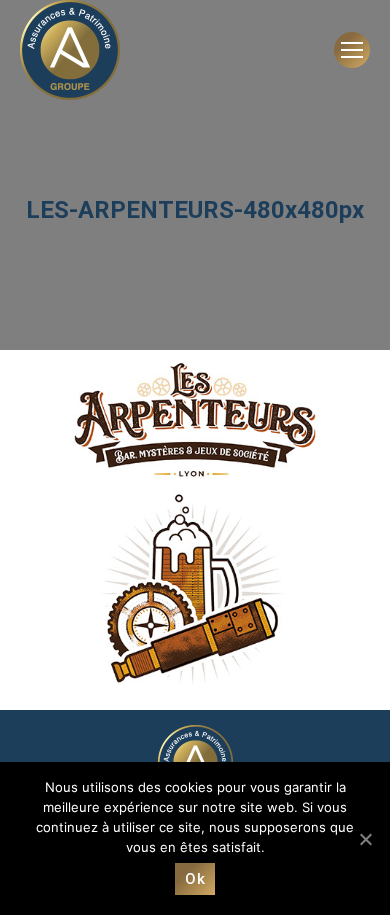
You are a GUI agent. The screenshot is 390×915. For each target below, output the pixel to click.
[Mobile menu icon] (352, 50)
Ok (195, 879)
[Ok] (365, 839)
